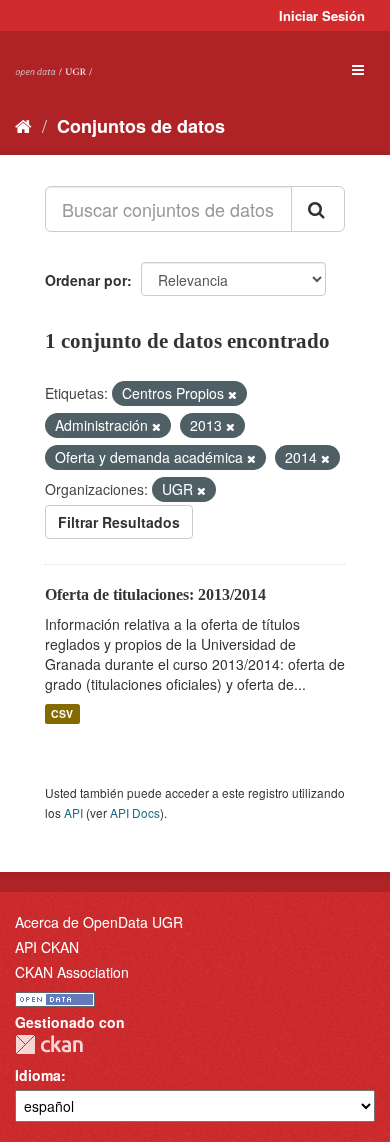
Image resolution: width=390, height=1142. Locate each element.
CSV (62, 713)
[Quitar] (232, 394)
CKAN (49, 1044)
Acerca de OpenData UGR (99, 922)
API (73, 812)
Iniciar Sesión (322, 15)
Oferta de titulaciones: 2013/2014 (155, 594)
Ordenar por (86, 280)
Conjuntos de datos (141, 126)
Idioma (38, 1075)
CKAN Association (72, 972)
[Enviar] (318, 209)
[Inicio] (23, 125)
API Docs (135, 812)
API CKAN (47, 947)
